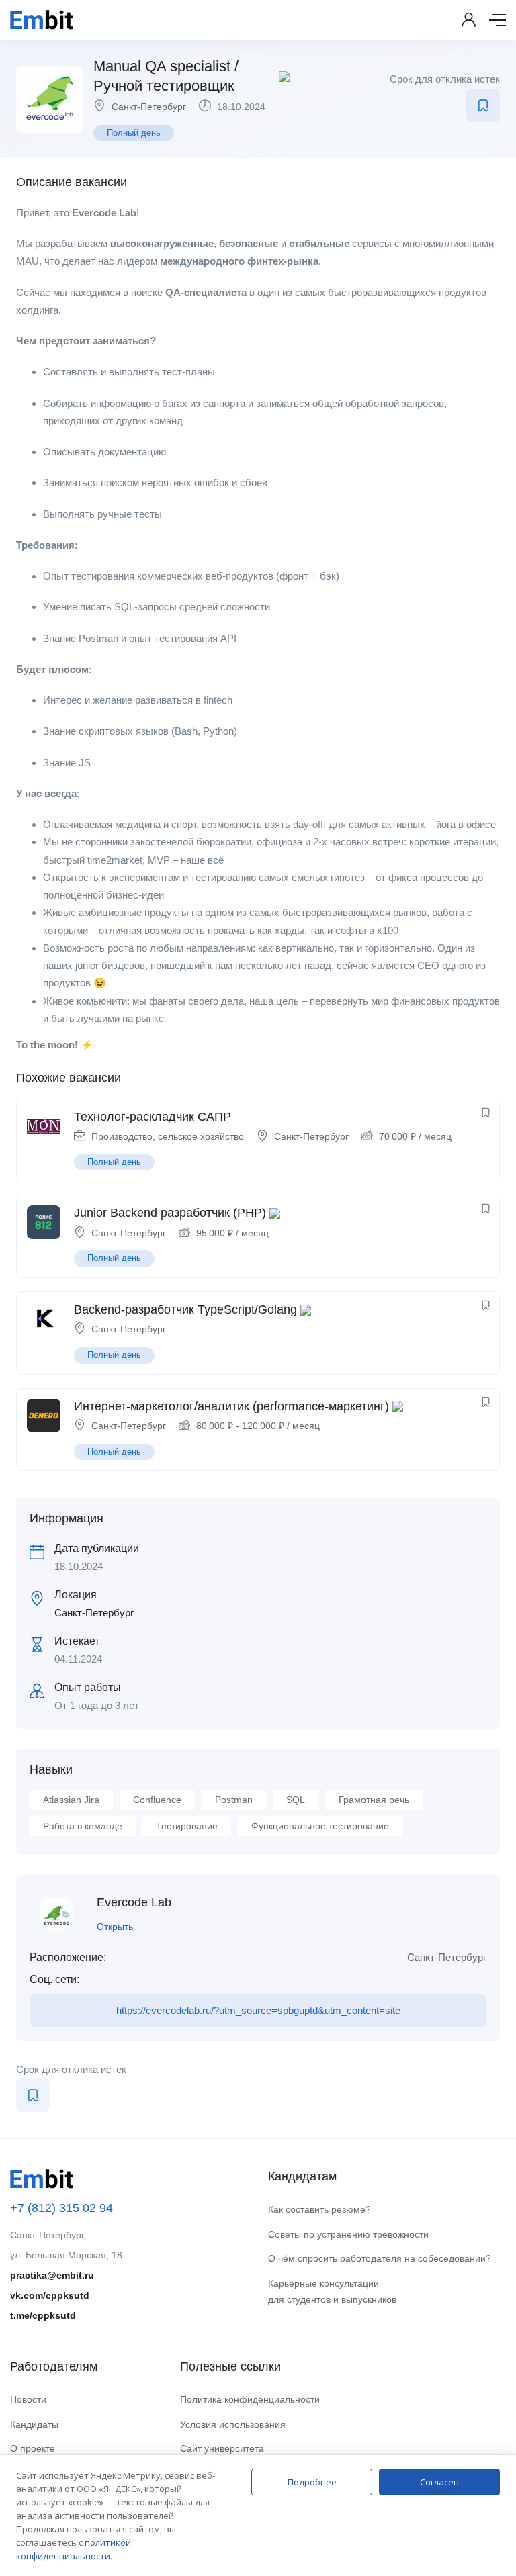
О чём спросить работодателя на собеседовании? (380, 2258)
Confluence (157, 1800)
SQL (296, 1800)
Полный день (134, 133)
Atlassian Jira (71, 1800)
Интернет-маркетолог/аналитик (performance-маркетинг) (231, 1406)
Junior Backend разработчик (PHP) (170, 1213)
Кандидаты (34, 2424)
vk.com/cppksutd (50, 2295)
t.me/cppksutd (43, 2315)
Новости (28, 2399)
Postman (234, 1800)
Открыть (115, 1927)
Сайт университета (222, 2448)
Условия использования (233, 2424)
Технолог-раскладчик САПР (153, 1117)
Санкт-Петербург (149, 107)
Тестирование (187, 1826)
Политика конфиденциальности (250, 2399)
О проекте (33, 2448)
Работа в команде (83, 1826)
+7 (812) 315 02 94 (61, 2208)
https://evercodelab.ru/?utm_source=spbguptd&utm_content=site (258, 2010)
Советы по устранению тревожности (348, 2234)
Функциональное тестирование (320, 1826)
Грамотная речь (374, 1800)
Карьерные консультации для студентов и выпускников (332, 2292)
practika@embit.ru (52, 2275)
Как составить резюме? (319, 2209)
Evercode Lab (134, 1902)
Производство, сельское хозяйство (168, 1136)
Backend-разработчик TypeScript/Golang (185, 1309)
